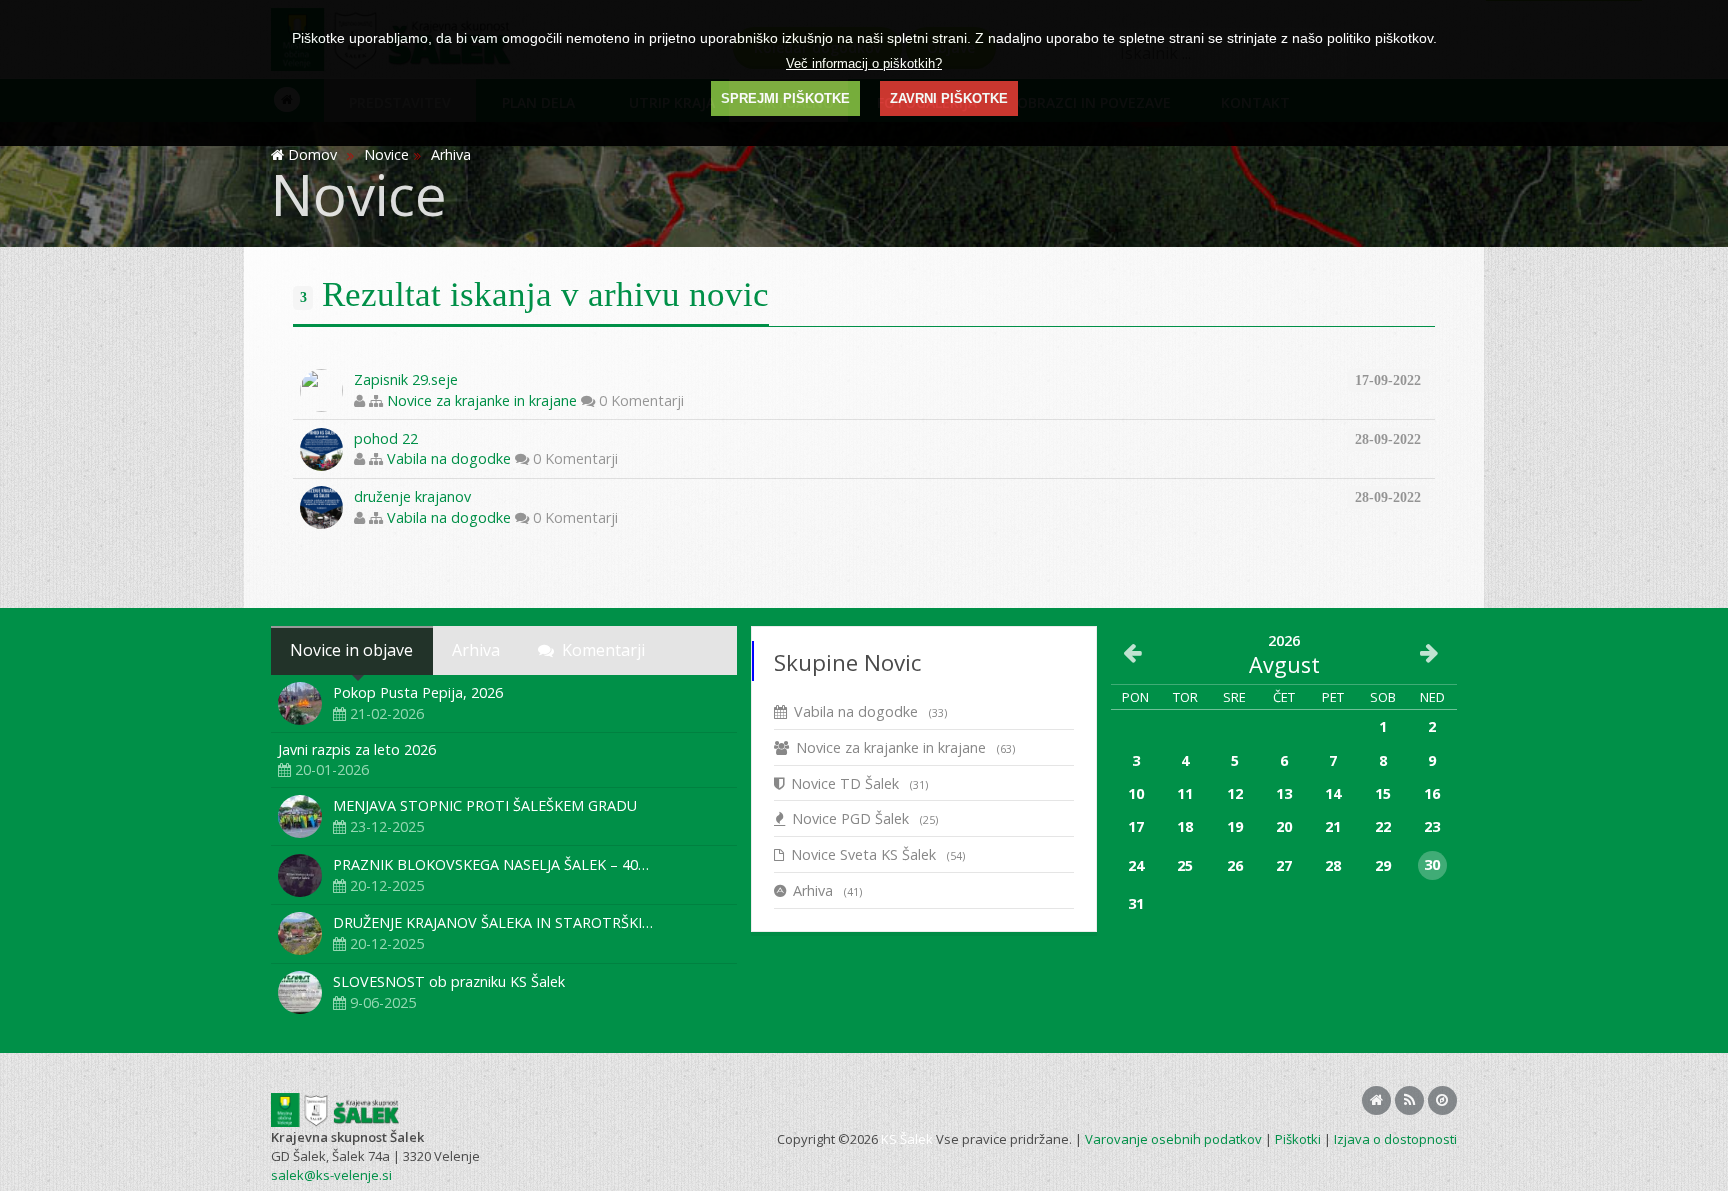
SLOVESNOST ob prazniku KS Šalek (449, 981)
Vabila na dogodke (449, 458)
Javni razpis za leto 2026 (357, 749)
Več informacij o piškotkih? (864, 63)
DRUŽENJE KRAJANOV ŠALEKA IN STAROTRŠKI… (493, 922)
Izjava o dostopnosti (1395, 1139)
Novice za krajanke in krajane (482, 400)
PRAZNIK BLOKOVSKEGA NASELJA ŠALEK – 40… (491, 864)
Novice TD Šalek (859, 783)
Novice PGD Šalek (865, 818)
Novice (386, 154)
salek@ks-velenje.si (331, 1175)
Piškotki (1298, 1139)
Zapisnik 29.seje (406, 379)
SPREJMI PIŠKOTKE (785, 98)
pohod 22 (386, 438)
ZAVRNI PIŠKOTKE (949, 98)
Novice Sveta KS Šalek (878, 854)
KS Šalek (907, 1139)
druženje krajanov (412, 496)
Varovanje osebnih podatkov (1173, 1139)
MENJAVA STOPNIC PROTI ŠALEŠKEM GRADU (485, 805)
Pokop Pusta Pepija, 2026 (418, 692)
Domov (312, 154)
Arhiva (827, 890)
